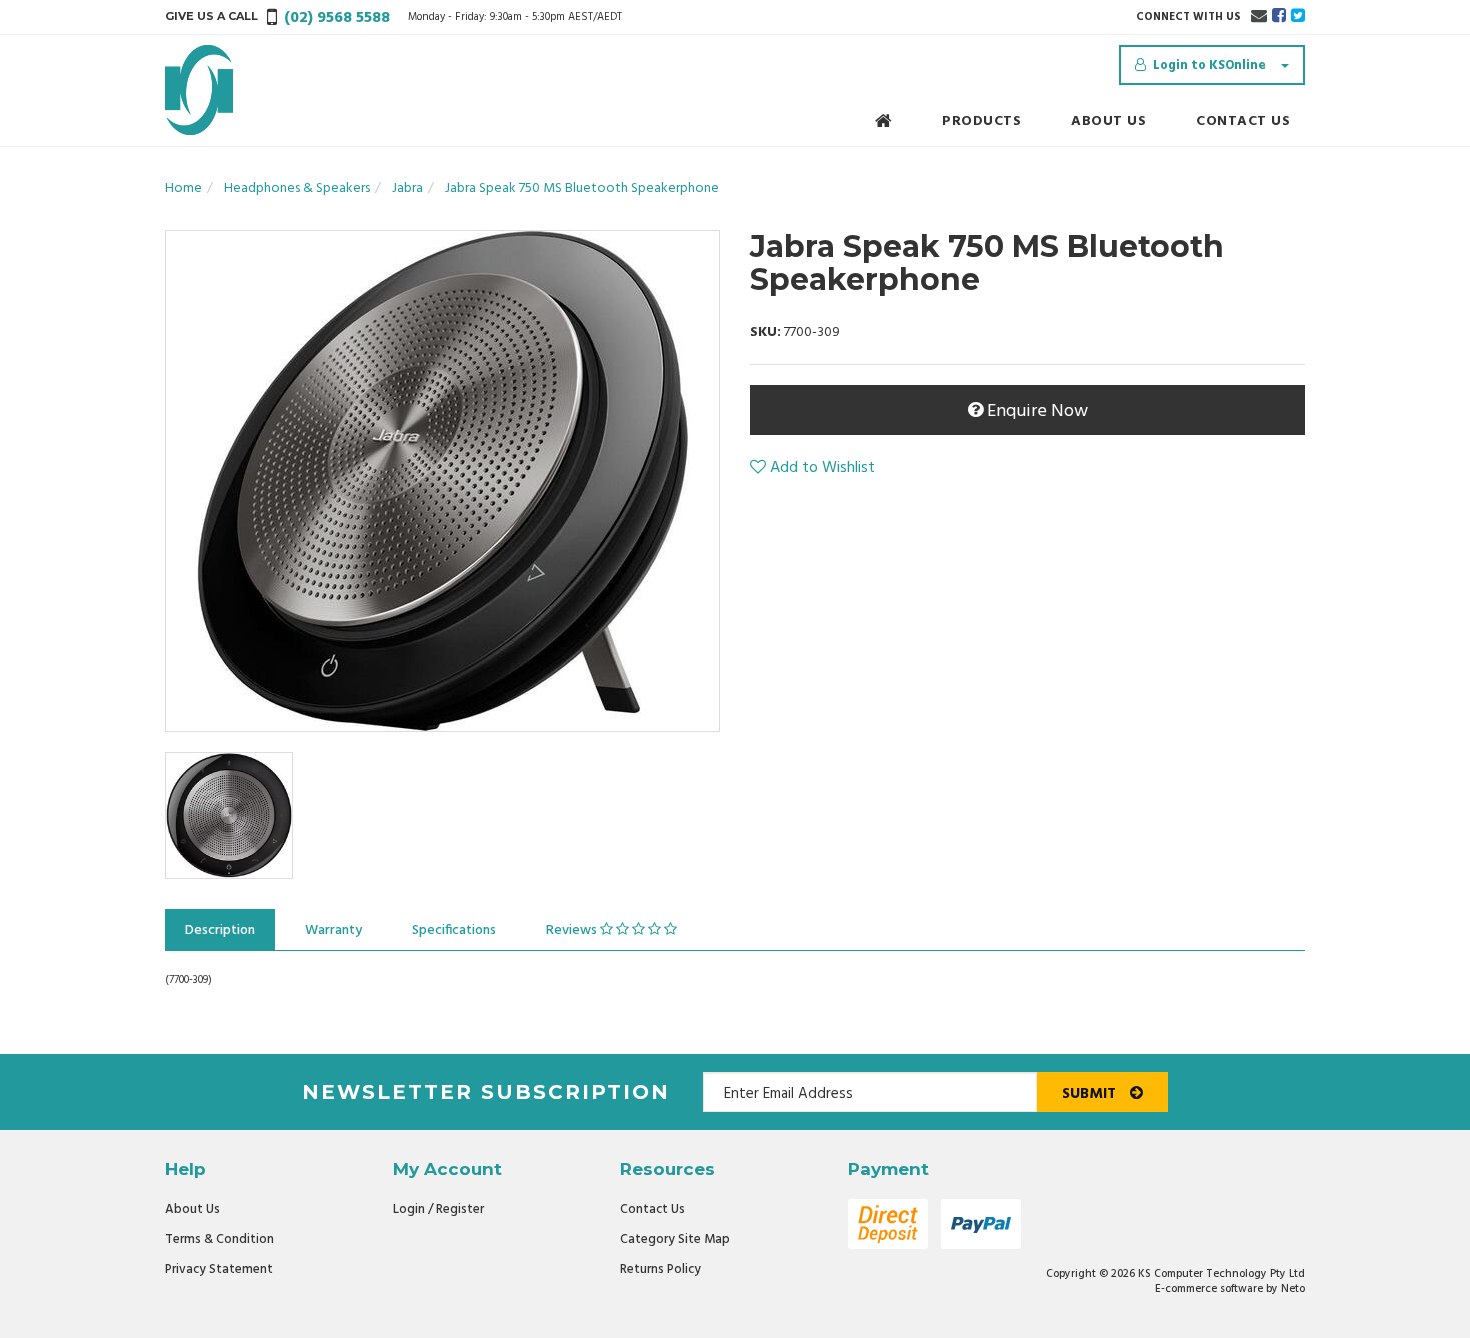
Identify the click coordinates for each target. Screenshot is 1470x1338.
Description (220, 930)
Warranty (333, 930)
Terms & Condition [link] (219, 1239)
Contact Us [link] (652, 1209)
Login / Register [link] (438, 1209)
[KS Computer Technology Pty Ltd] (199, 90)
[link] (1279, 17)
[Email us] (1259, 17)
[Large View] (229, 816)
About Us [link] (192, 1209)
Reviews (573, 930)
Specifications (454, 930)
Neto (1293, 1289)
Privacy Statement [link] (219, 1269)
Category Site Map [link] (675, 1239)
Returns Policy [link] (660, 1269)
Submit (1091, 1094)
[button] (812, 468)
